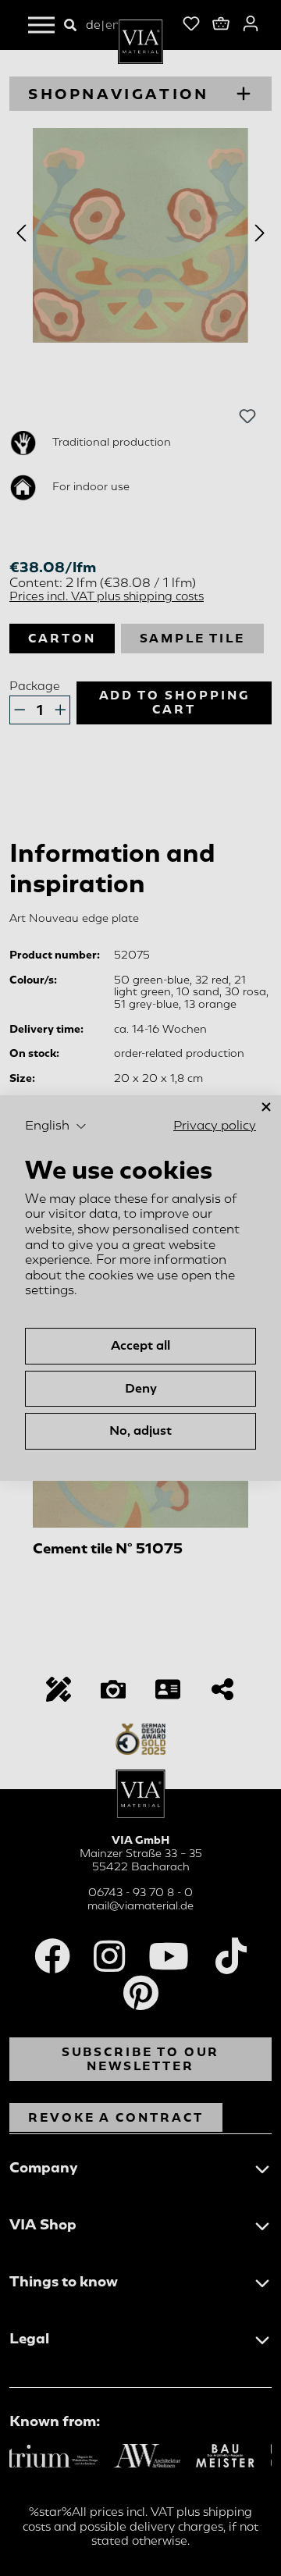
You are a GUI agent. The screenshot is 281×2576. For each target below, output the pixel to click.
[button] (56, 1126)
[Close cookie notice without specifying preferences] (266, 1107)
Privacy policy (215, 1126)
